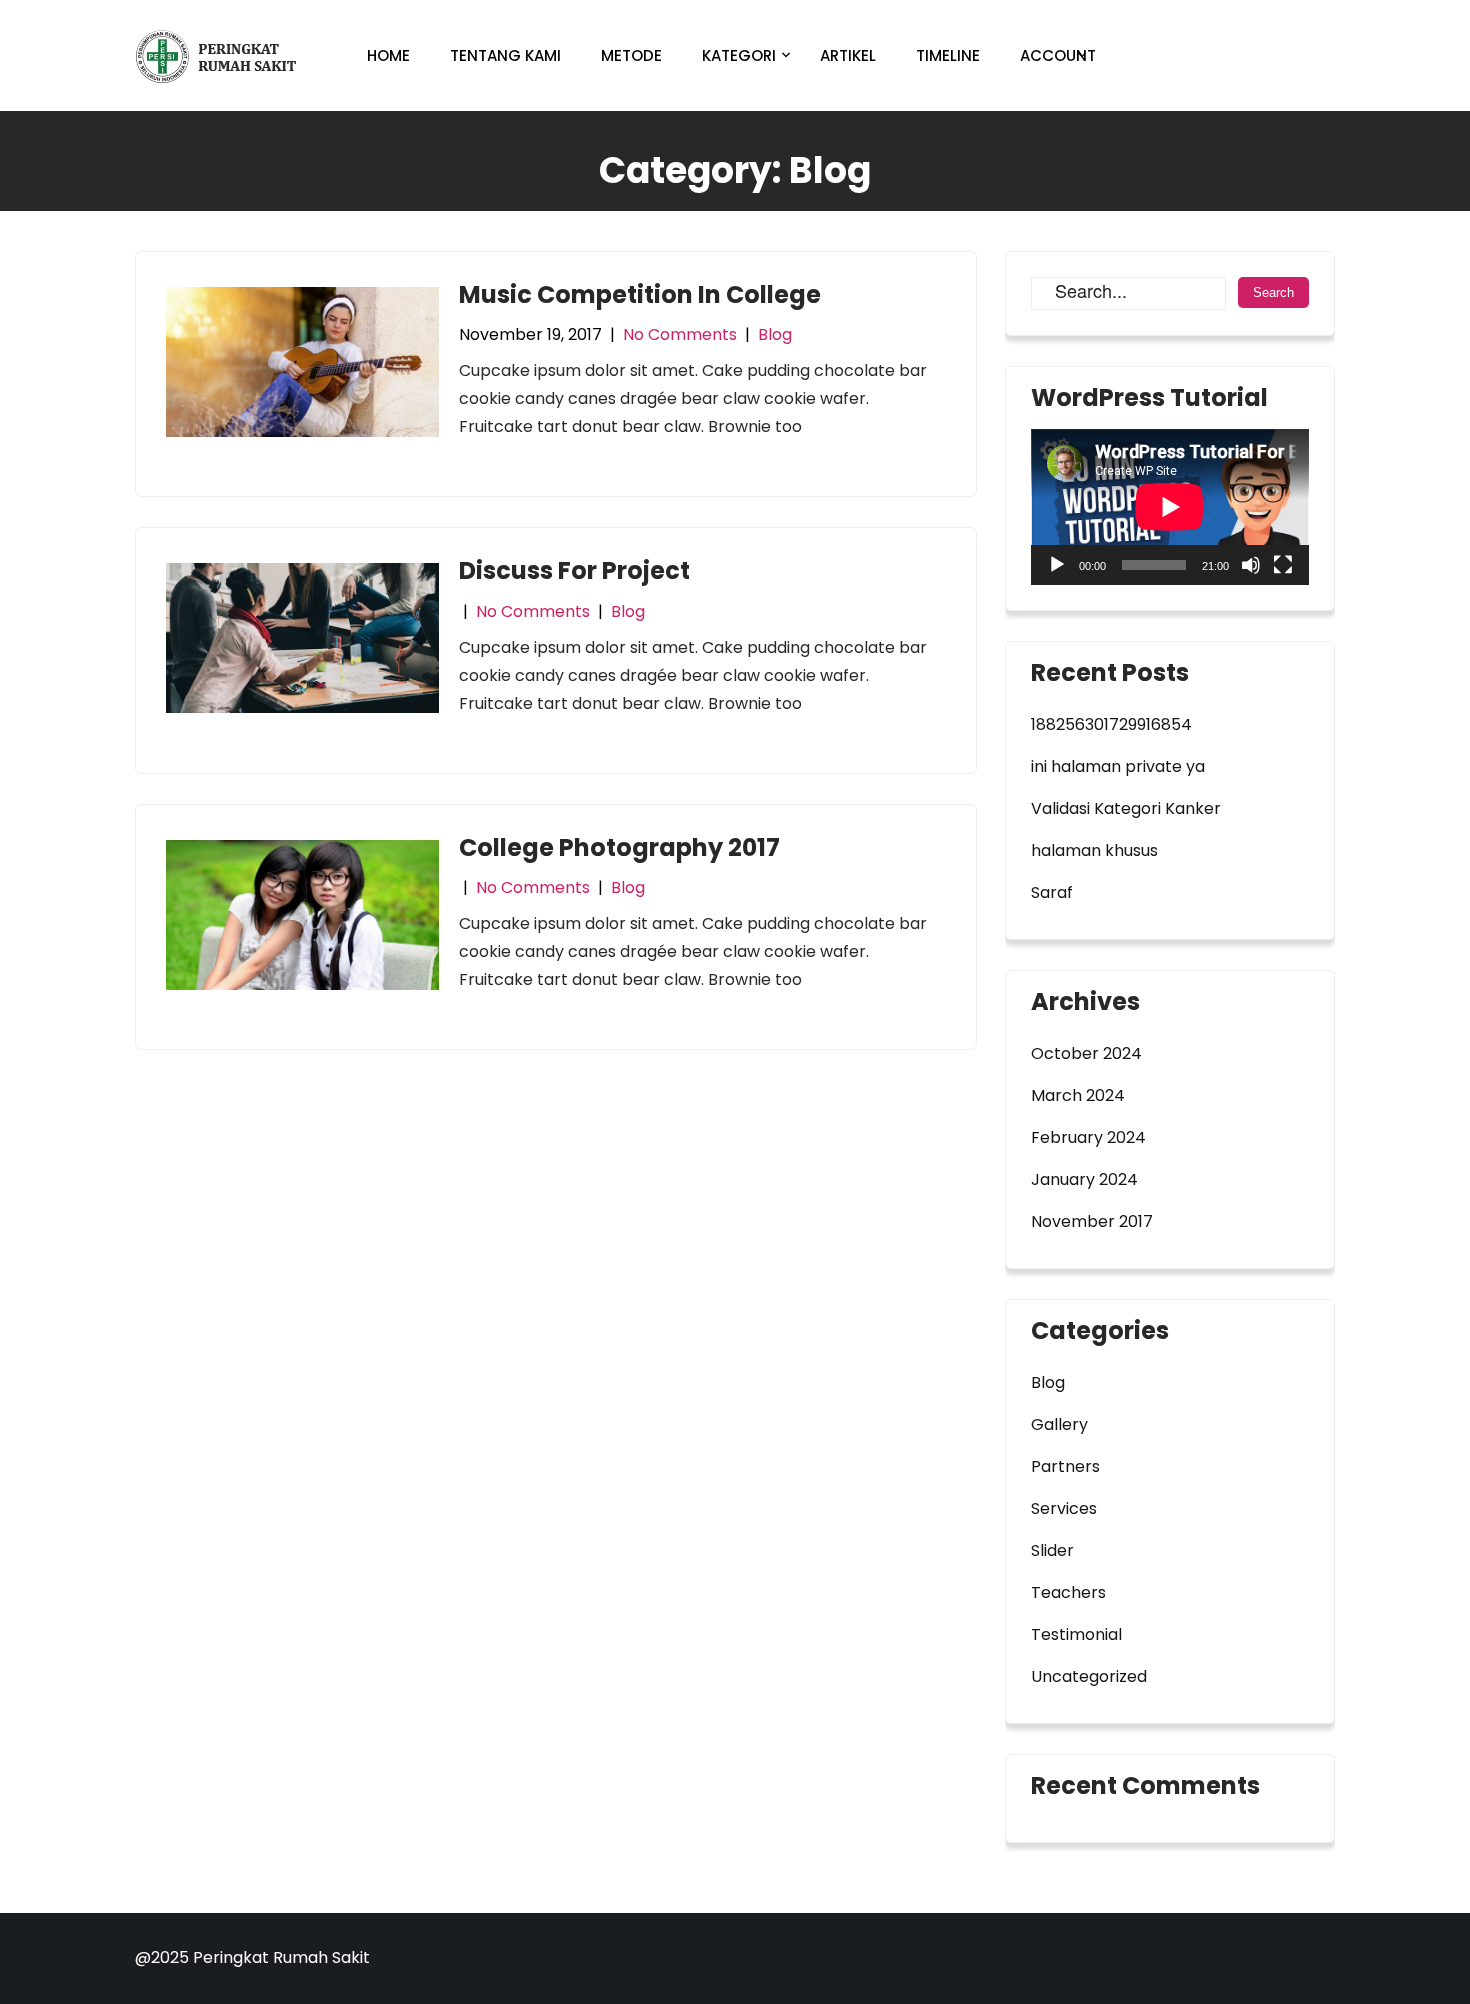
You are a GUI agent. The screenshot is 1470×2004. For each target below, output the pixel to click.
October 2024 (1086, 1053)
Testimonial (1076, 1634)
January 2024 (1084, 1179)
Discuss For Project (574, 570)
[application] (1170, 507)
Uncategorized (1089, 1676)
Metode (631, 55)
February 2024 (1088, 1137)
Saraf (1052, 892)
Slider (1052, 1550)
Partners (1065, 1466)
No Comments (680, 334)
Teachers (1068, 1592)
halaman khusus (1094, 850)
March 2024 (1078, 1095)
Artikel (848, 55)
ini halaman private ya (1118, 766)
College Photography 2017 (619, 847)
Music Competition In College (640, 294)
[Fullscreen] (1283, 565)
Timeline (948, 55)
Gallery (1059, 1424)
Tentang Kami (505, 55)
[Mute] (1251, 565)
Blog (775, 334)
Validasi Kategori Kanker (1126, 808)
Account (1058, 55)
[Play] (1057, 565)
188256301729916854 (1111, 724)
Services (1064, 1508)
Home (388, 55)
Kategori (739, 55)
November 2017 (1092, 1221)
